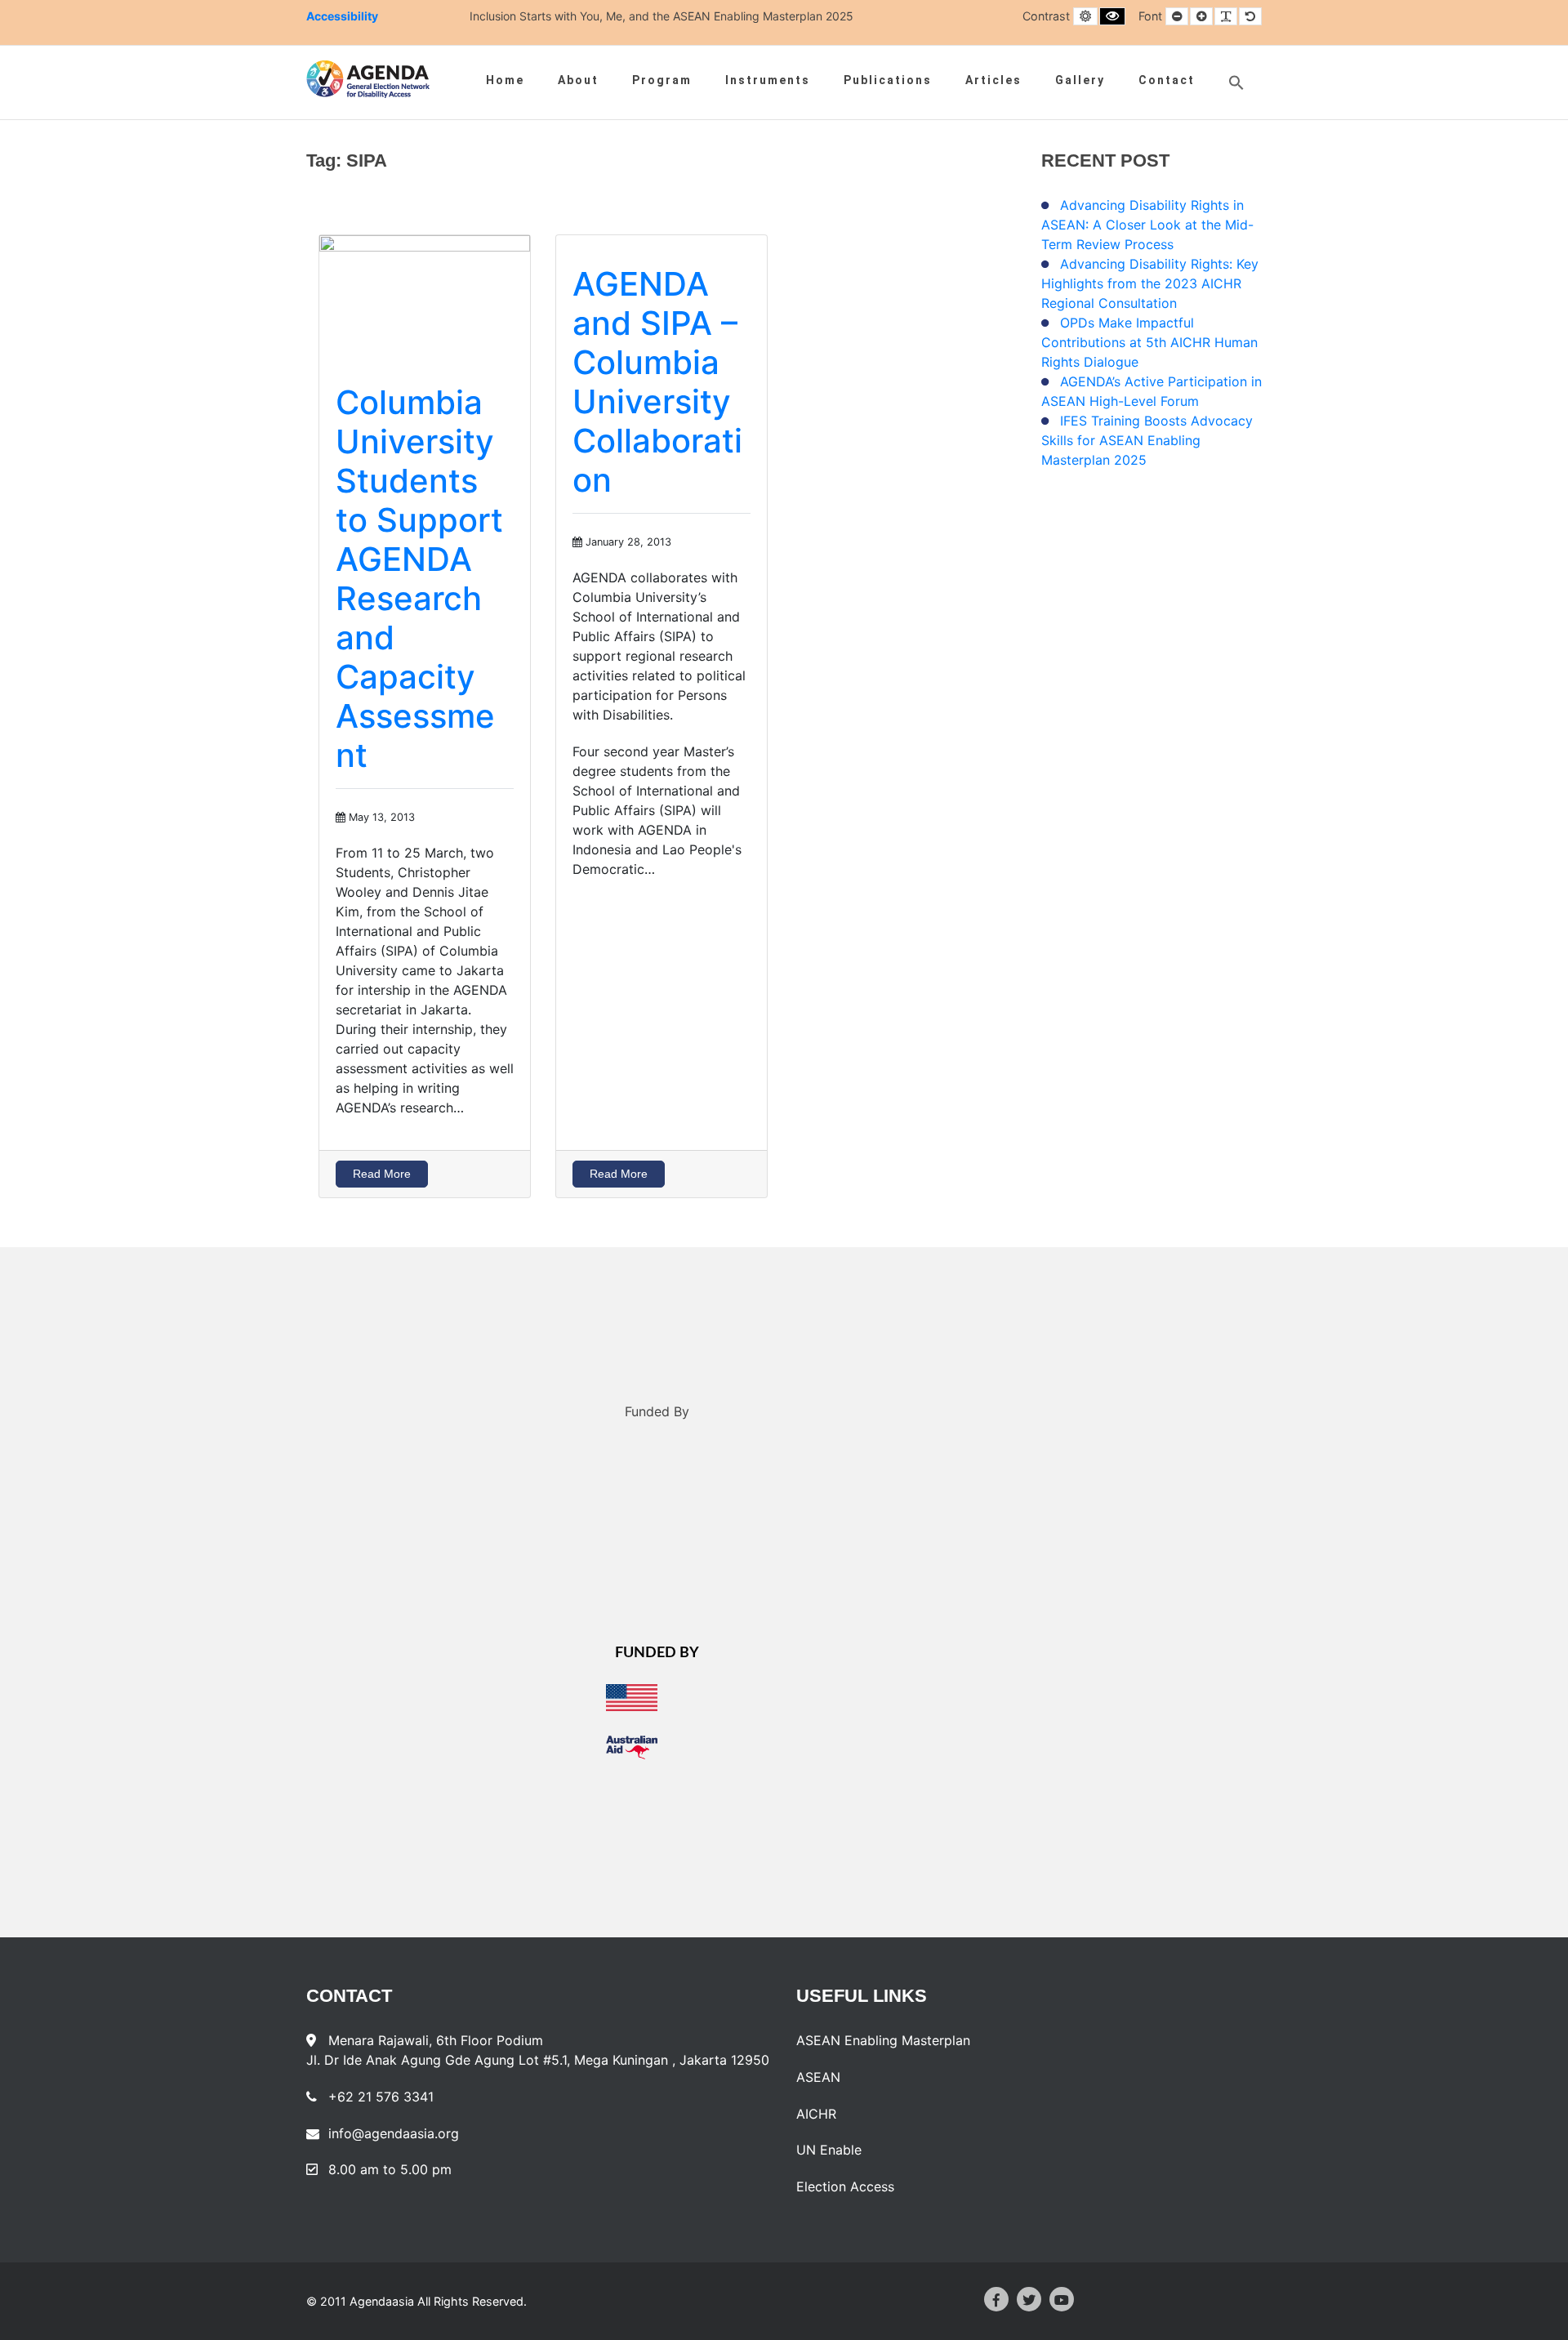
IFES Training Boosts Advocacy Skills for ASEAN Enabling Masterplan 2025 (1147, 440)
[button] (1236, 82)
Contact (1167, 80)
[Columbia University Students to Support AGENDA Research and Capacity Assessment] (425, 293)
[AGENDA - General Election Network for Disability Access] (368, 79)
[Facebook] (996, 2299)
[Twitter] (1029, 2299)
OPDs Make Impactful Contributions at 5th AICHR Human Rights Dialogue (1149, 342)
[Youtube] (1062, 2299)
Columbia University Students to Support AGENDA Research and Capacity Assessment (419, 579)
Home (505, 80)
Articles (993, 80)
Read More (382, 1174)
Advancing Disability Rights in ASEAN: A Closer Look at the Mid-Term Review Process (1147, 225)
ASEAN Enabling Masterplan (883, 2040)
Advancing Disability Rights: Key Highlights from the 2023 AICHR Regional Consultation (1150, 283)
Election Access (845, 2186)
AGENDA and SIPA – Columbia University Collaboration (657, 382)
